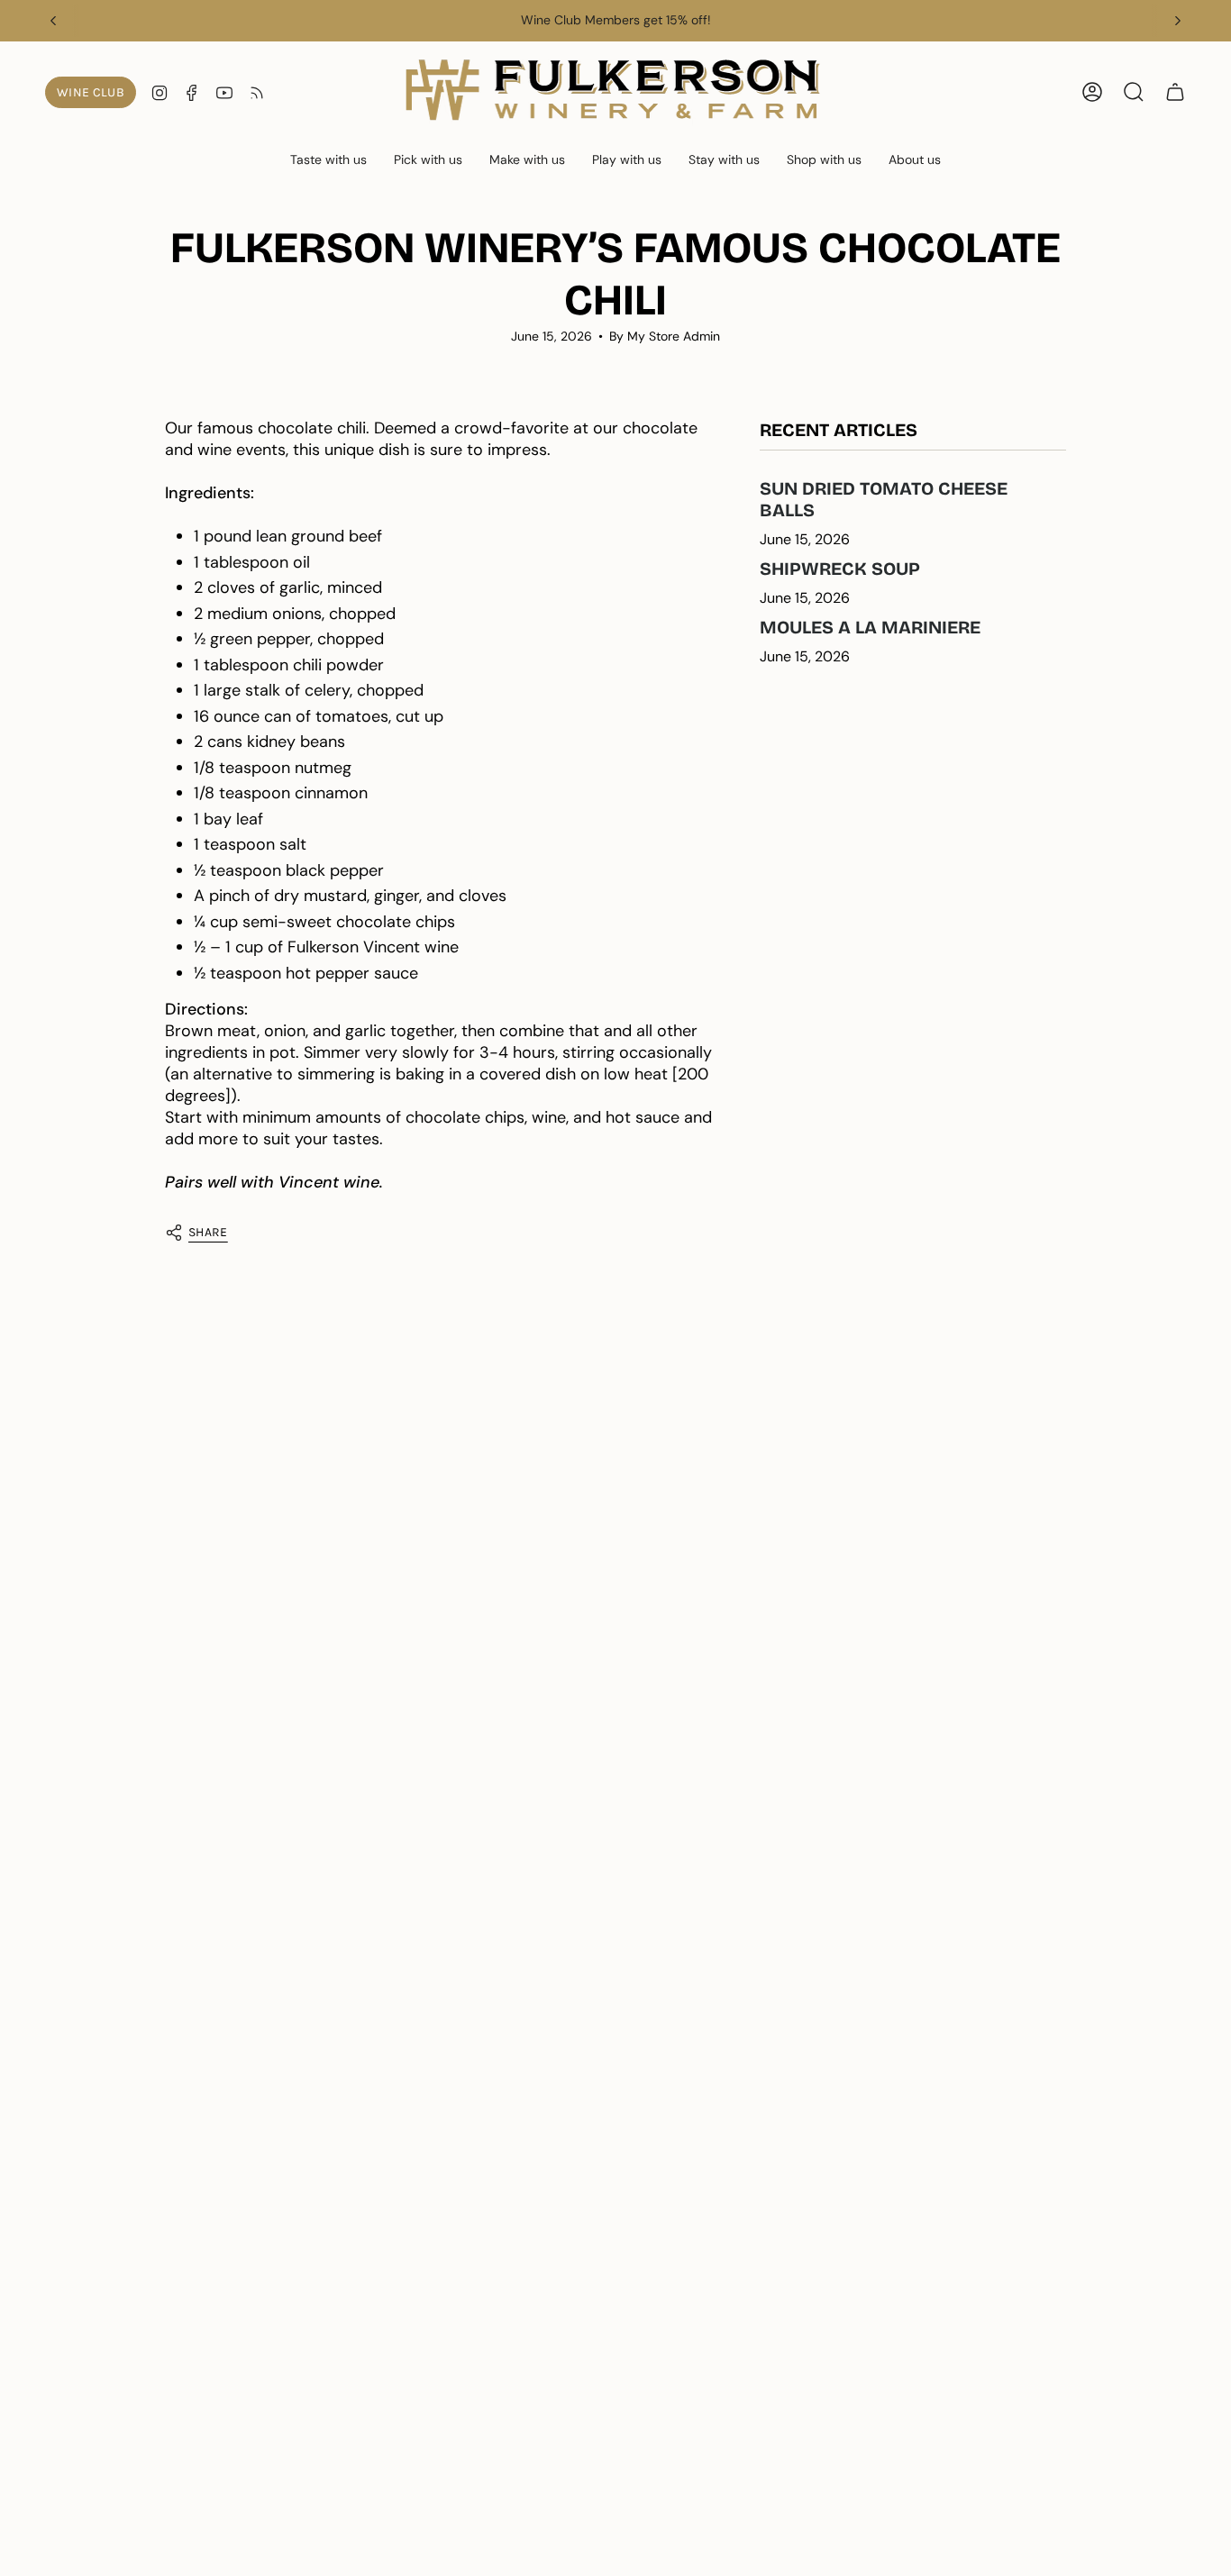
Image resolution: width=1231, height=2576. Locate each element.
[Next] (1178, 21)
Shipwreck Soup (840, 569)
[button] (328, 161)
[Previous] (53, 21)
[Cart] (1175, 92)
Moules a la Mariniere (870, 627)
